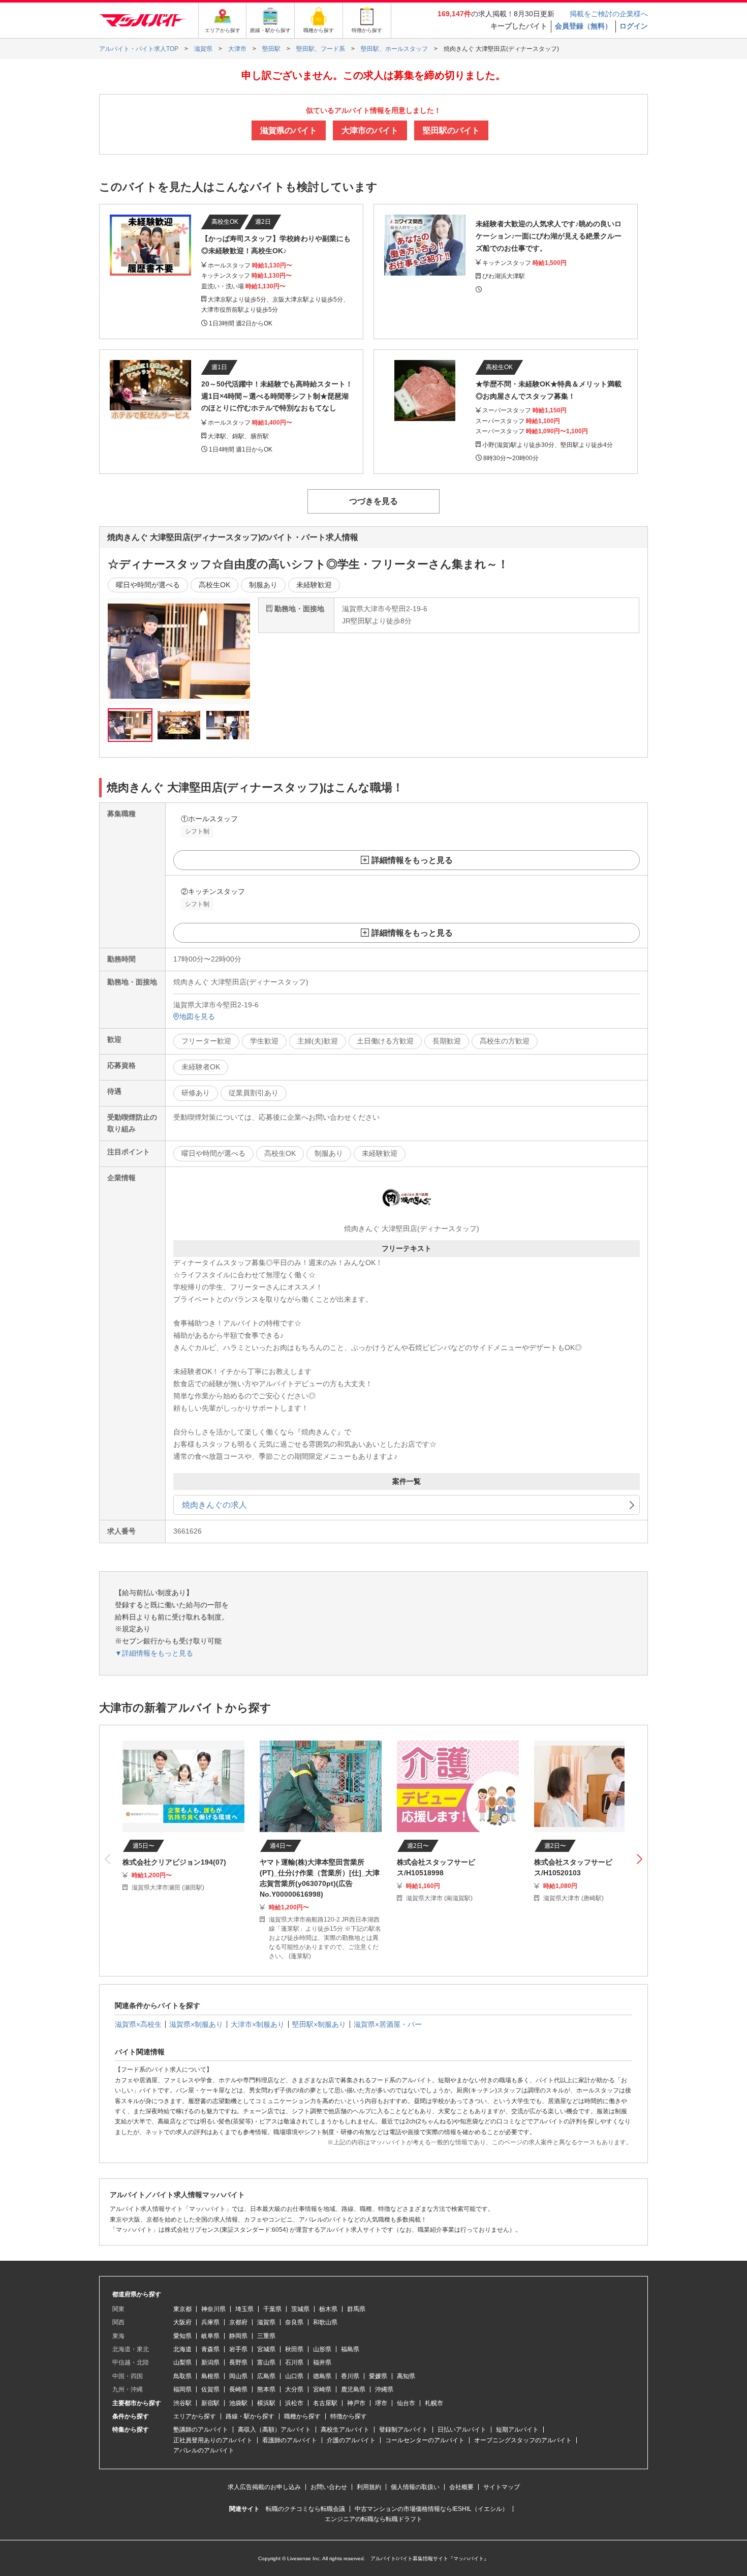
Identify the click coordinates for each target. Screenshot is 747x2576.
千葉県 (272, 2309)
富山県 (266, 2362)
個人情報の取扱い (415, 2487)
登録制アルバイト (403, 2430)
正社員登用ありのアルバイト (213, 2440)
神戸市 (356, 2403)
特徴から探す (349, 2416)
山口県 (294, 2376)
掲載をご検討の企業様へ (609, 14)
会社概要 (461, 2487)
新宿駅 (210, 2403)
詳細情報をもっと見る (412, 860)
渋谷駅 (182, 2403)
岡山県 (238, 2376)
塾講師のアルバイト (201, 2430)
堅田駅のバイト (451, 130)
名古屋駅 (325, 2403)
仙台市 (406, 2403)
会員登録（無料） (583, 26)
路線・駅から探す (250, 2416)
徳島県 (322, 2376)
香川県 (350, 2376)
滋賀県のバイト (289, 130)
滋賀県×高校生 (138, 2024)
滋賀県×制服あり (196, 2024)
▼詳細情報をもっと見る (154, 1653)
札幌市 (434, 2403)
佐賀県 (210, 2389)
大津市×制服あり (258, 2024)
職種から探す (302, 2416)
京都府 (238, 2322)
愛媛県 (378, 2376)
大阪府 (182, 2322)
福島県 (350, 2349)
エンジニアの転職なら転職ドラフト (373, 2519)
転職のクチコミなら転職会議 (305, 2509)
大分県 (294, 2389)
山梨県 (182, 2362)
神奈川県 (213, 2309)
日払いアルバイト (462, 2430)
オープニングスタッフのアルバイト (523, 2440)
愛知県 (182, 2336)
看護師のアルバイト (290, 2440)
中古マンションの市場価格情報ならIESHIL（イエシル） (431, 2509)
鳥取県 (182, 2376)
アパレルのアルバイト (204, 2450)
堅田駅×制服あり (319, 2024)
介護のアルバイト (351, 2440)
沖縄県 (384, 2389)
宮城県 (266, 2349)
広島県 (266, 2376)
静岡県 (238, 2336)
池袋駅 (238, 2403)
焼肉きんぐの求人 (214, 1505)
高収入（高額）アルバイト (274, 2430)
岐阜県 (210, 2336)
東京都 (182, 2309)
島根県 (210, 2376)
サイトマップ (502, 2487)
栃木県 (328, 2309)
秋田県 (294, 2349)
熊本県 (266, 2389)
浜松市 (294, 2403)
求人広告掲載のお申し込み (264, 2487)
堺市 (381, 2403)
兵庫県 (210, 2322)
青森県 (210, 2349)
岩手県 (238, 2349)
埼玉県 (244, 2309)
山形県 (322, 2349)
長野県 (238, 2362)
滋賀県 (266, 2322)
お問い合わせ (329, 2487)
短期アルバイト (517, 2430)
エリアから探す (195, 2416)
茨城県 (300, 2309)
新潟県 (210, 2362)
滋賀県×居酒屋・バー (388, 2024)
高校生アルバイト (345, 2430)
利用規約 (369, 2487)
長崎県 (238, 2389)
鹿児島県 (353, 2389)
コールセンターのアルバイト (425, 2440)
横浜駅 (266, 2403)
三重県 (266, 2336)
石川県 (294, 2362)
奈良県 (294, 2322)
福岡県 (182, 2389)
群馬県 (356, 2309)
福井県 (322, 2362)
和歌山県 (325, 2322)
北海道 (182, 2349)
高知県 (406, 2376)
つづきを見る (373, 501)
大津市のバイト (370, 130)
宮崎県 (322, 2389)
